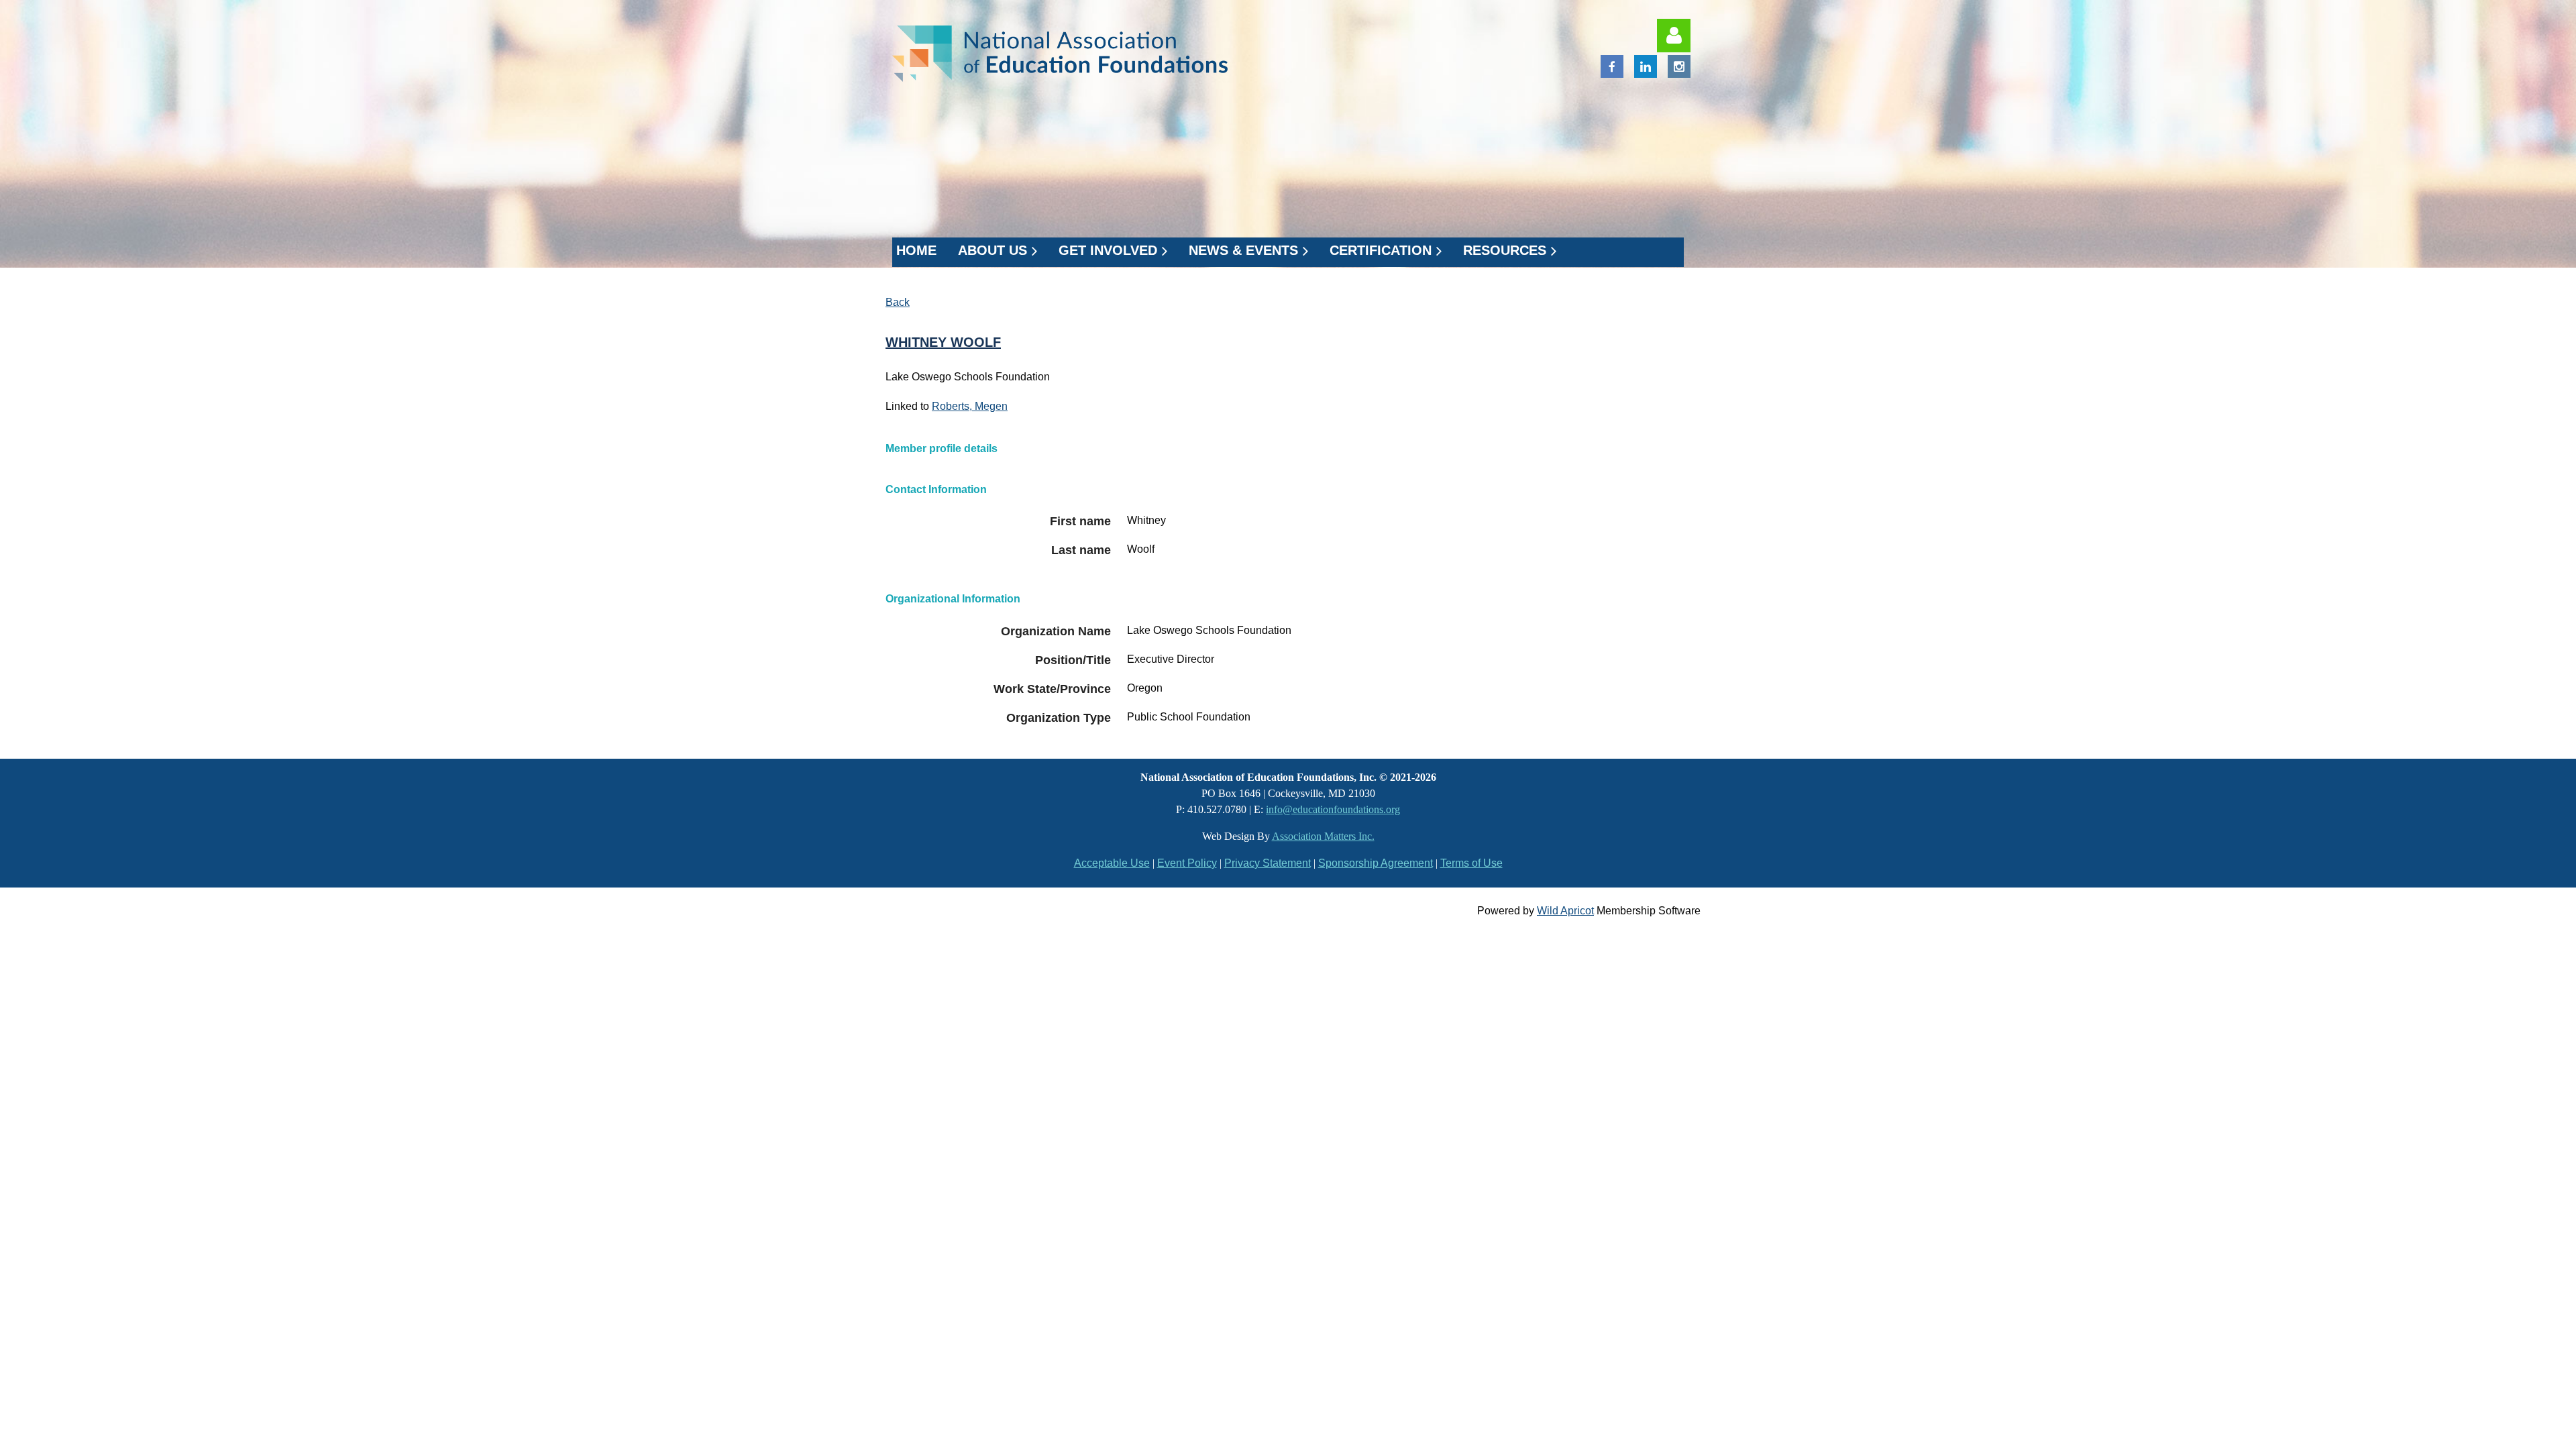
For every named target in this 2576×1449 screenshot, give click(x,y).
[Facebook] (1612, 66)
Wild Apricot (1565, 911)
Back (898, 302)
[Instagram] (1679, 66)
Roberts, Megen (970, 406)
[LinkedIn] (1646, 66)
